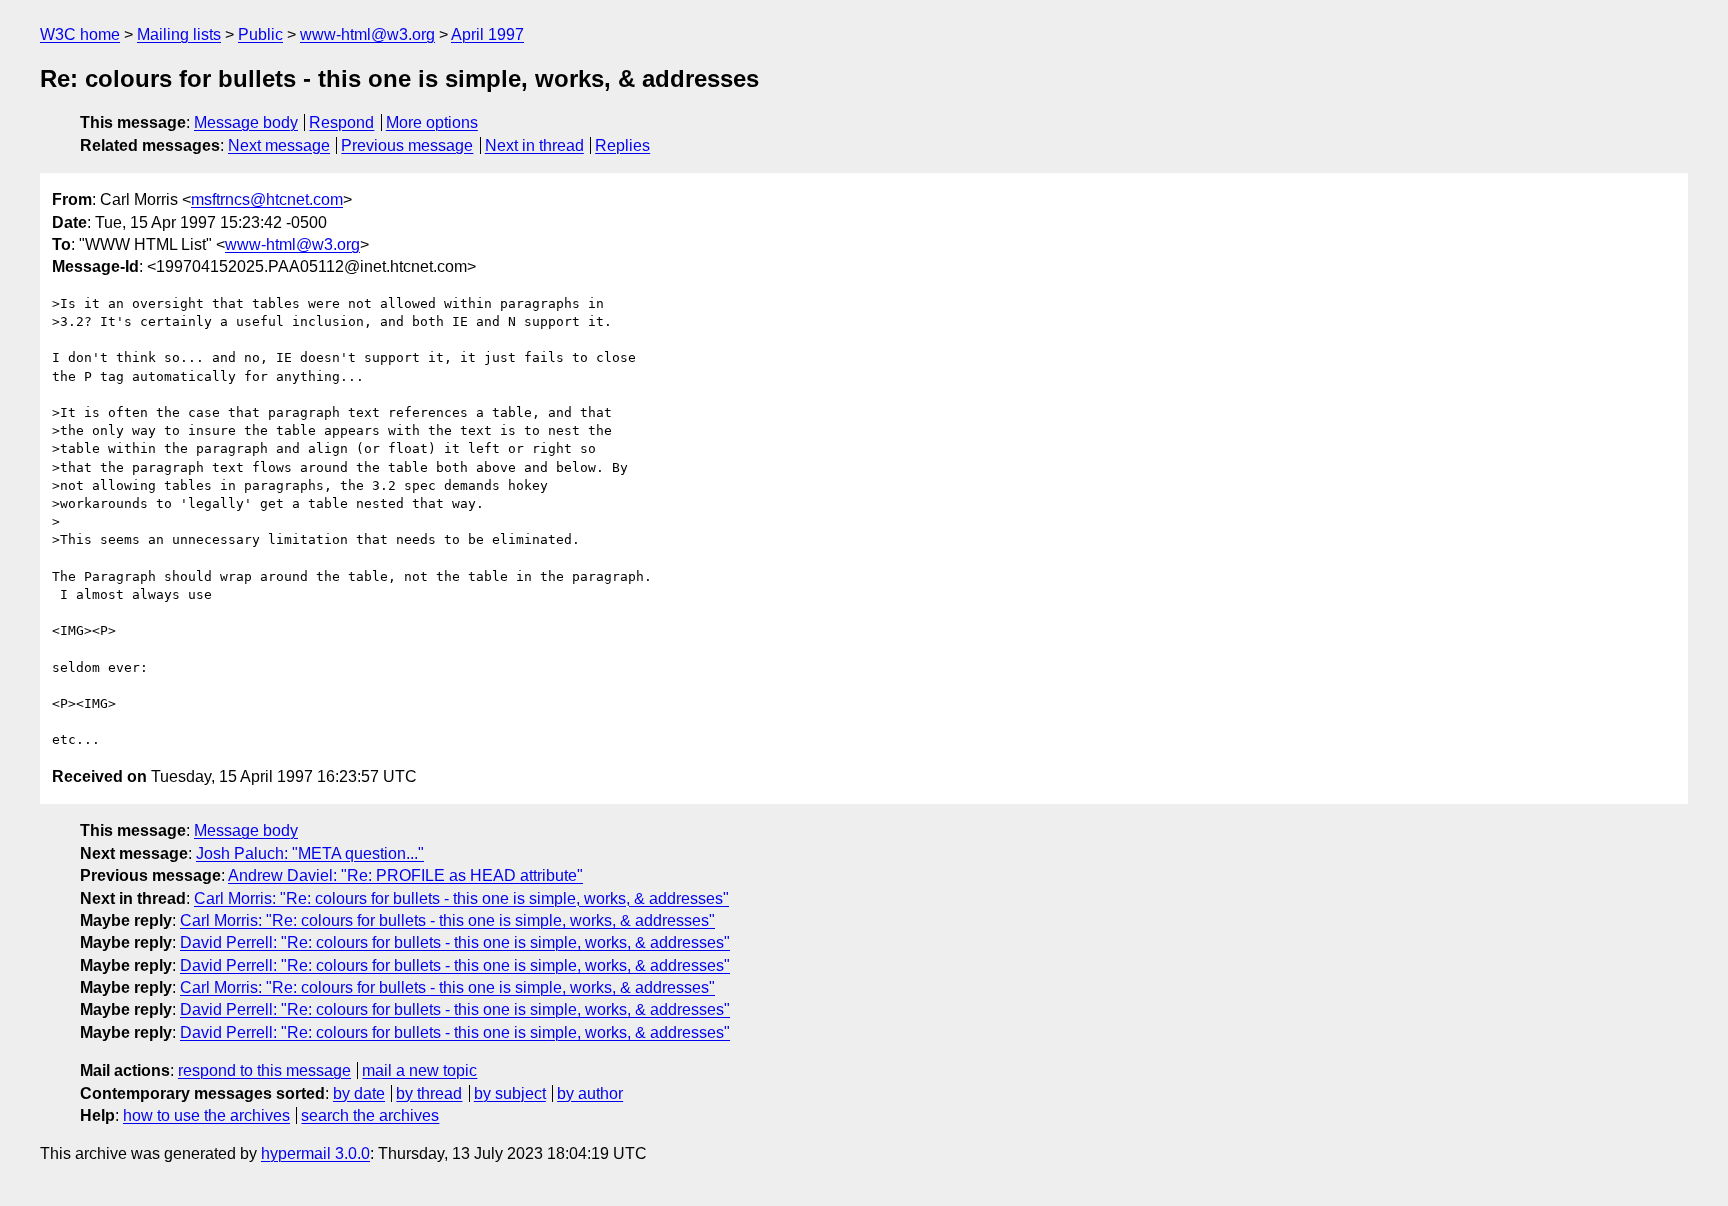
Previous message (407, 145)
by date (359, 1093)
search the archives (370, 1115)
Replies (622, 145)
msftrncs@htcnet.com (267, 199)
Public (260, 34)
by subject (510, 1093)
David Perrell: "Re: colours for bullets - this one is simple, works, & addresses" (455, 942)
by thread (429, 1093)
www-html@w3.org (367, 34)
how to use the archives (206, 1115)
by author (590, 1093)
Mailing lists (179, 34)
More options (432, 122)
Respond (341, 122)
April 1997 (487, 34)
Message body (246, 122)
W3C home (80, 34)
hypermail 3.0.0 (315, 1153)
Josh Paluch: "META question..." (310, 853)
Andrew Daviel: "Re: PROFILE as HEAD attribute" (405, 875)
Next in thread (534, 145)
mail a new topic (419, 1070)
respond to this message (264, 1070)
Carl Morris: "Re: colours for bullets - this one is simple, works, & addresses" (461, 898)
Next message (279, 145)
